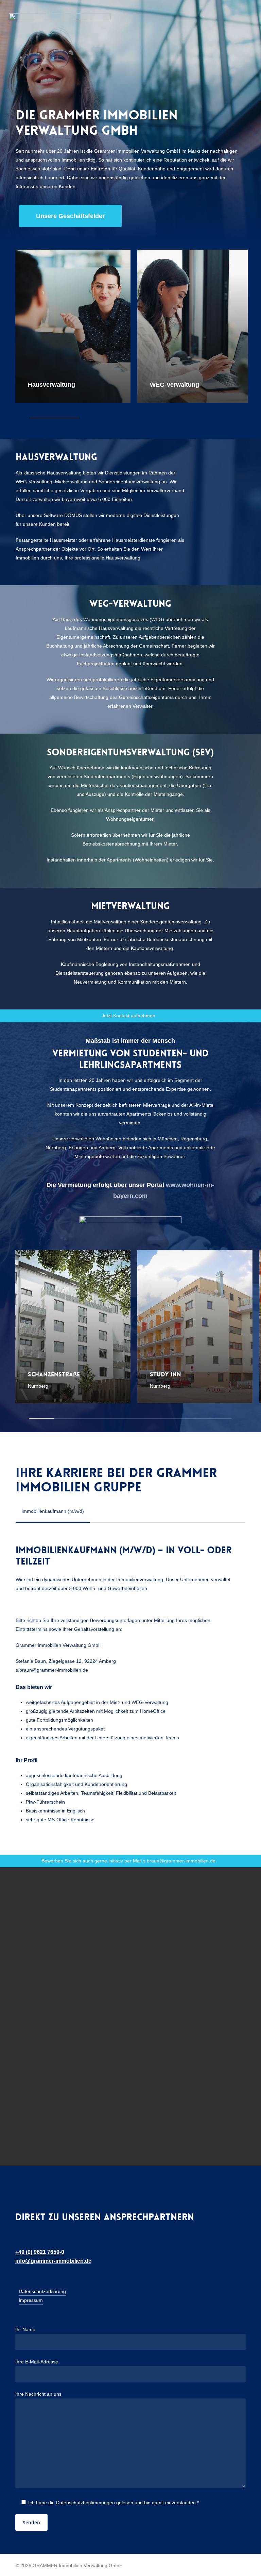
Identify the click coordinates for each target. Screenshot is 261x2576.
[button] (70, 216)
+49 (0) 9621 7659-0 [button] (40, 2252)
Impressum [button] (31, 2300)
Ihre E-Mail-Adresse (37, 2362)
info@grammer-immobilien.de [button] (53, 2261)
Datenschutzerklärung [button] (42, 2291)
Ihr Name (25, 2329)
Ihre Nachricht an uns (38, 2394)
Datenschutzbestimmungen (85, 2503)
